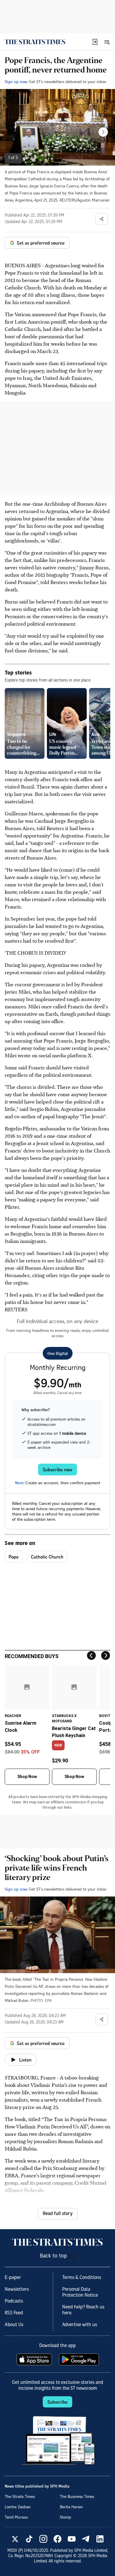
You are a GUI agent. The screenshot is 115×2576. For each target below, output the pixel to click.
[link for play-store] (79, 2359)
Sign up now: (16, 81)
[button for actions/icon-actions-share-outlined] (102, 219)
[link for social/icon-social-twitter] (15, 2539)
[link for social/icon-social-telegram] (86, 2539)
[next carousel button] (103, 132)
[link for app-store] (35, 2359)
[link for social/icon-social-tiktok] (29, 2539)
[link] (35, 42)
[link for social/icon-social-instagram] (43, 2539)
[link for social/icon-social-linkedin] (100, 2539)
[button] (95, 42)
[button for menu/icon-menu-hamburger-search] (107, 42)
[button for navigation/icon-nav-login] (95, 42)
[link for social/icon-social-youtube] (72, 2539)
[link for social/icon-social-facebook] (57, 2539)
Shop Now (27, 1777)
